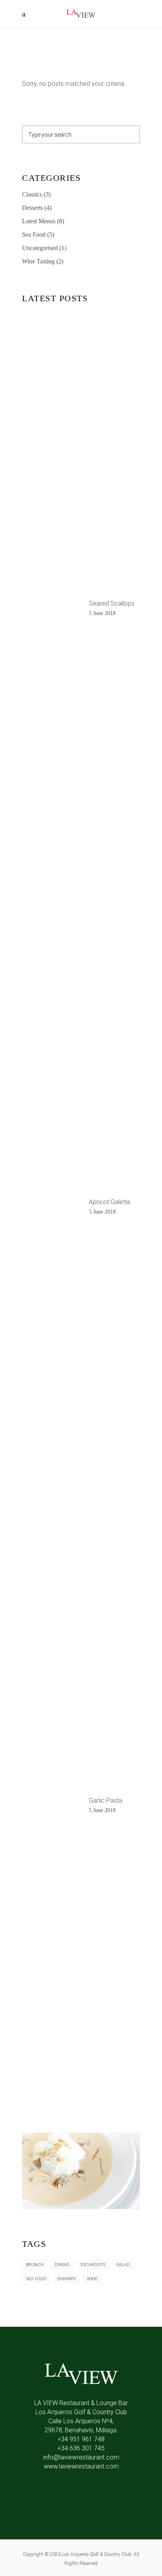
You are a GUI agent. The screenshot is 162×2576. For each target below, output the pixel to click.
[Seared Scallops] (52, 609)
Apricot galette (110, 1202)
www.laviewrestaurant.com (81, 2466)
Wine (92, 2279)
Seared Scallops (112, 603)
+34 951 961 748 (81, 2439)
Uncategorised (40, 248)
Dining (62, 2265)
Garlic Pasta (106, 1800)
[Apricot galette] (52, 1207)
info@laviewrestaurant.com (81, 2457)
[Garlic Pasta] (52, 1806)
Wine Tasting (38, 261)
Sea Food (34, 234)
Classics (32, 194)
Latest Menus (39, 221)
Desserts (32, 208)
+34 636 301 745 (81, 2448)
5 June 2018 (102, 613)
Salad (123, 2265)
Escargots (93, 2265)
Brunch (35, 2265)
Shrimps (67, 2279)
